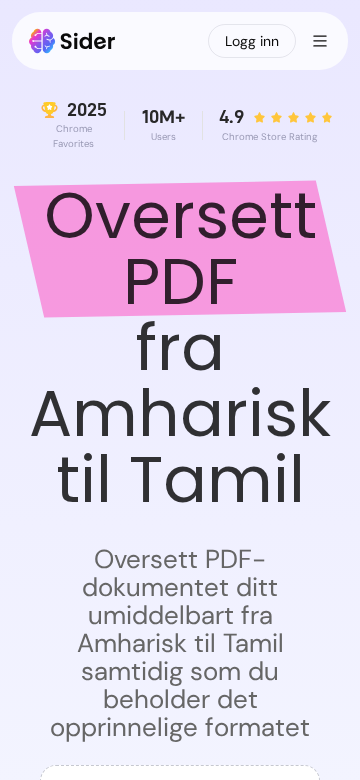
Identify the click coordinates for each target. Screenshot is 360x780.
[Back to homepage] (72, 41)
